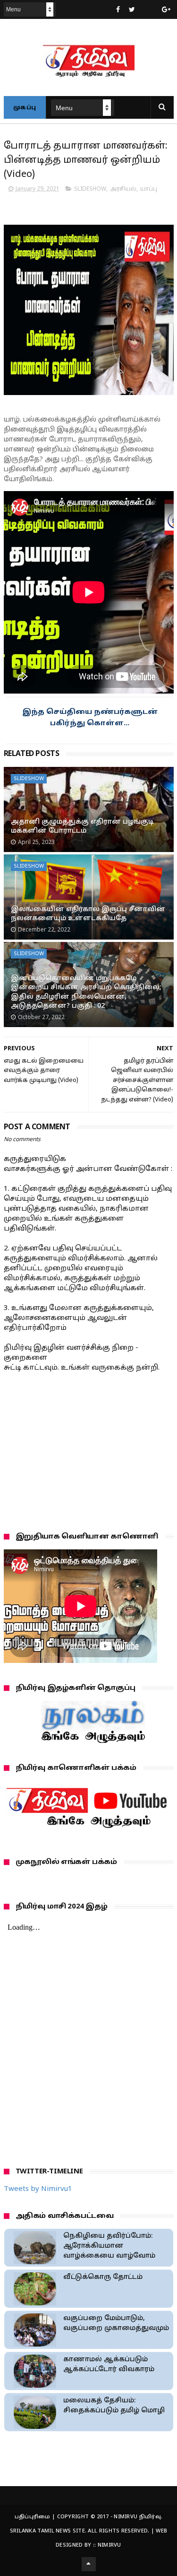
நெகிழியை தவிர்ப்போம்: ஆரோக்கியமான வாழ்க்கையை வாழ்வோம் (109, 2246)
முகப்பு (25, 108)
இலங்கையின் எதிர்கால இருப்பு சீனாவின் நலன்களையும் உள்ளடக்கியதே (88, 914)
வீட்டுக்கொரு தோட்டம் (103, 2277)
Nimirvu (110, 2545)
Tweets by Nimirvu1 (38, 2189)
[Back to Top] (89, 2564)
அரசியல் (123, 189)
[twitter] (132, 10)
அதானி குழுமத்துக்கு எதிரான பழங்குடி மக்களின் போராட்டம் (82, 827)
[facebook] (118, 10)
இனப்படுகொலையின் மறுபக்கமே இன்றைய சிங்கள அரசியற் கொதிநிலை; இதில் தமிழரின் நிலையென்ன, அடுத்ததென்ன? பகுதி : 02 (86, 993)
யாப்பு (149, 189)
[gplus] (166, 10)
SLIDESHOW (90, 189)
